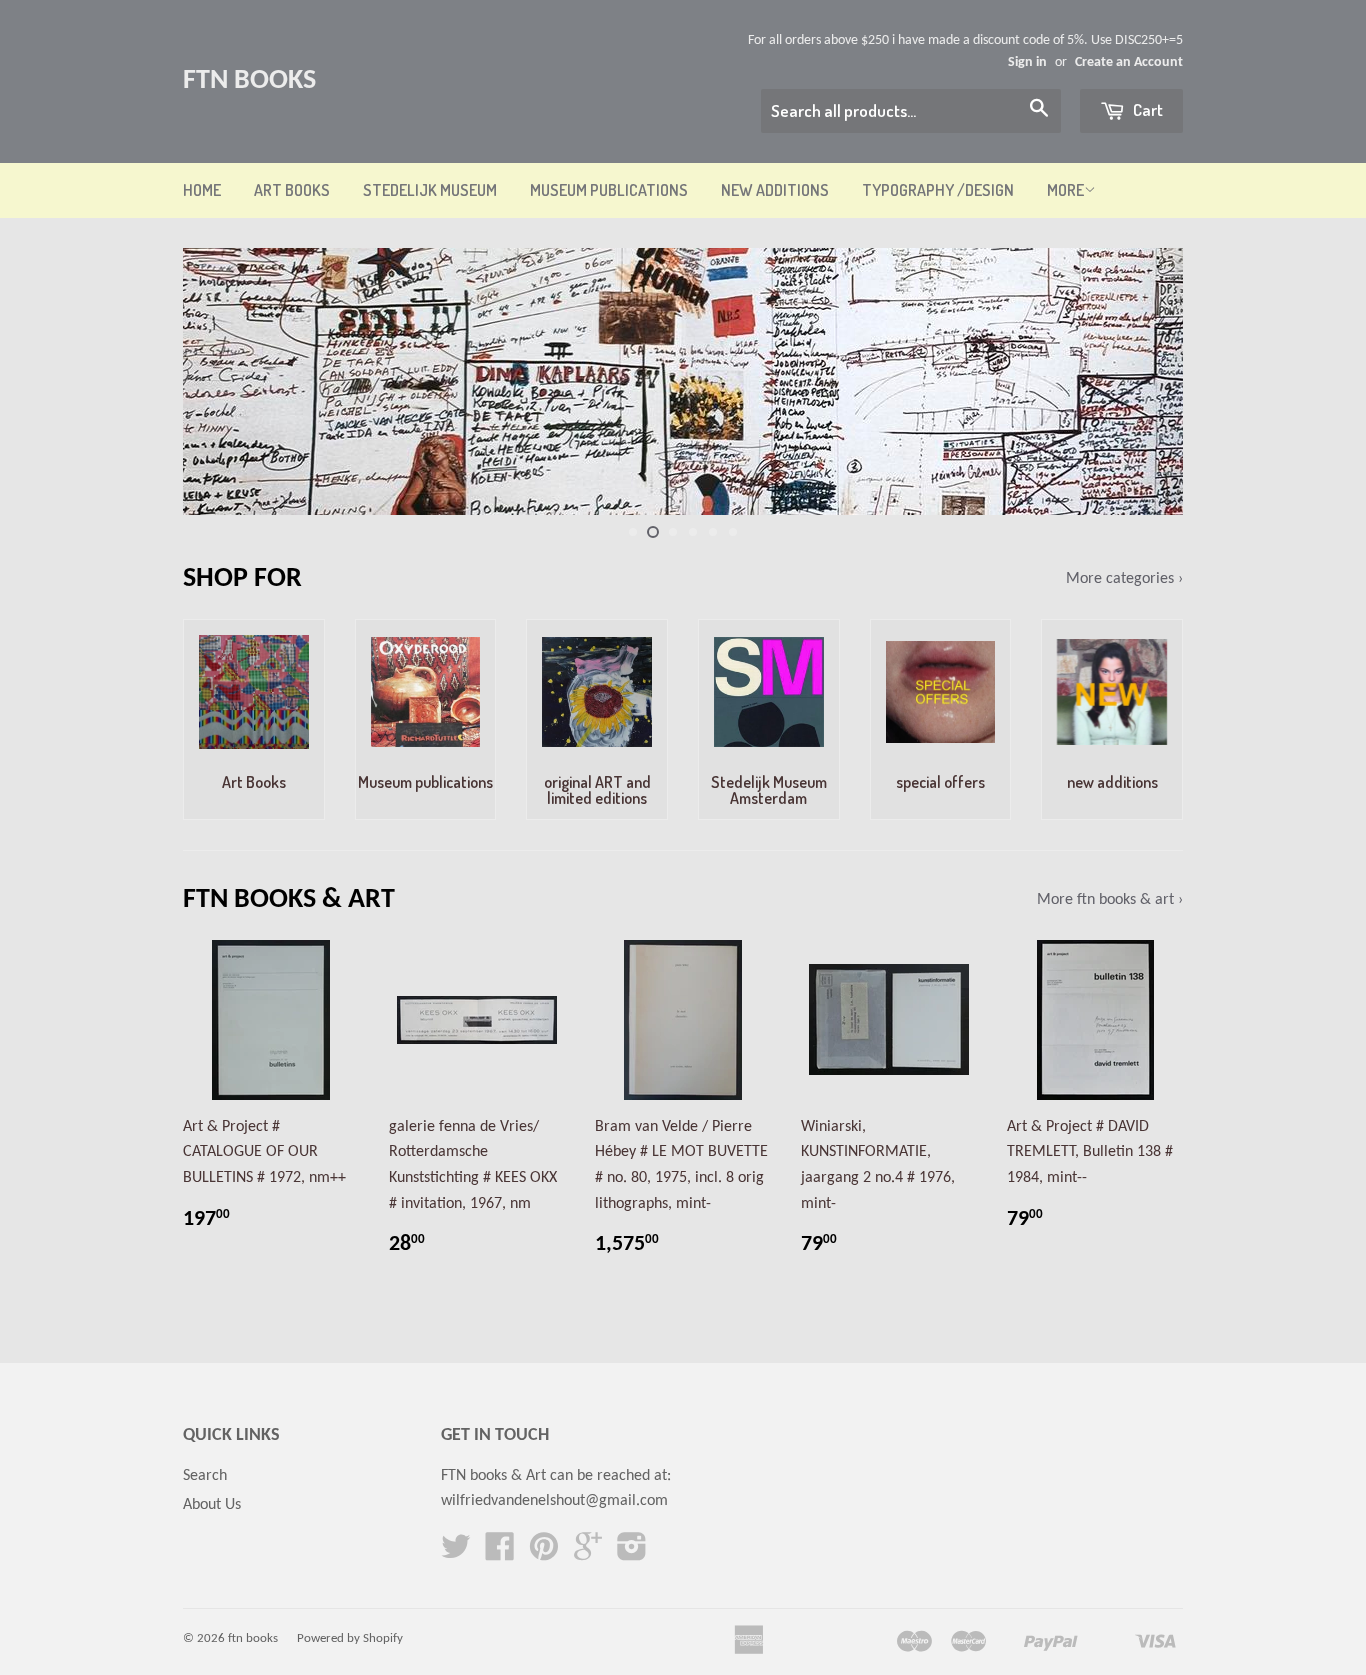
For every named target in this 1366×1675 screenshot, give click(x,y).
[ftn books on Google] (588, 1554)
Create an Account (1129, 62)
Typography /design (938, 190)
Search (205, 1476)
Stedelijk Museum (430, 190)
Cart (1146, 109)
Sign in (1027, 62)
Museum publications (609, 190)
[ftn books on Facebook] (500, 1554)
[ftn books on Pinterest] (544, 1554)
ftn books (249, 81)
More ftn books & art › (1110, 900)
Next (1140, 381)
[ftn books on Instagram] (632, 1554)
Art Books (292, 190)
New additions (775, 190)
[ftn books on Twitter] (456, 1554)
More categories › (1124, 579)
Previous (225, 381)
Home (202, 190)
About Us (212, 1505)
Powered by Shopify (350, 1638)
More (1065, 190)
